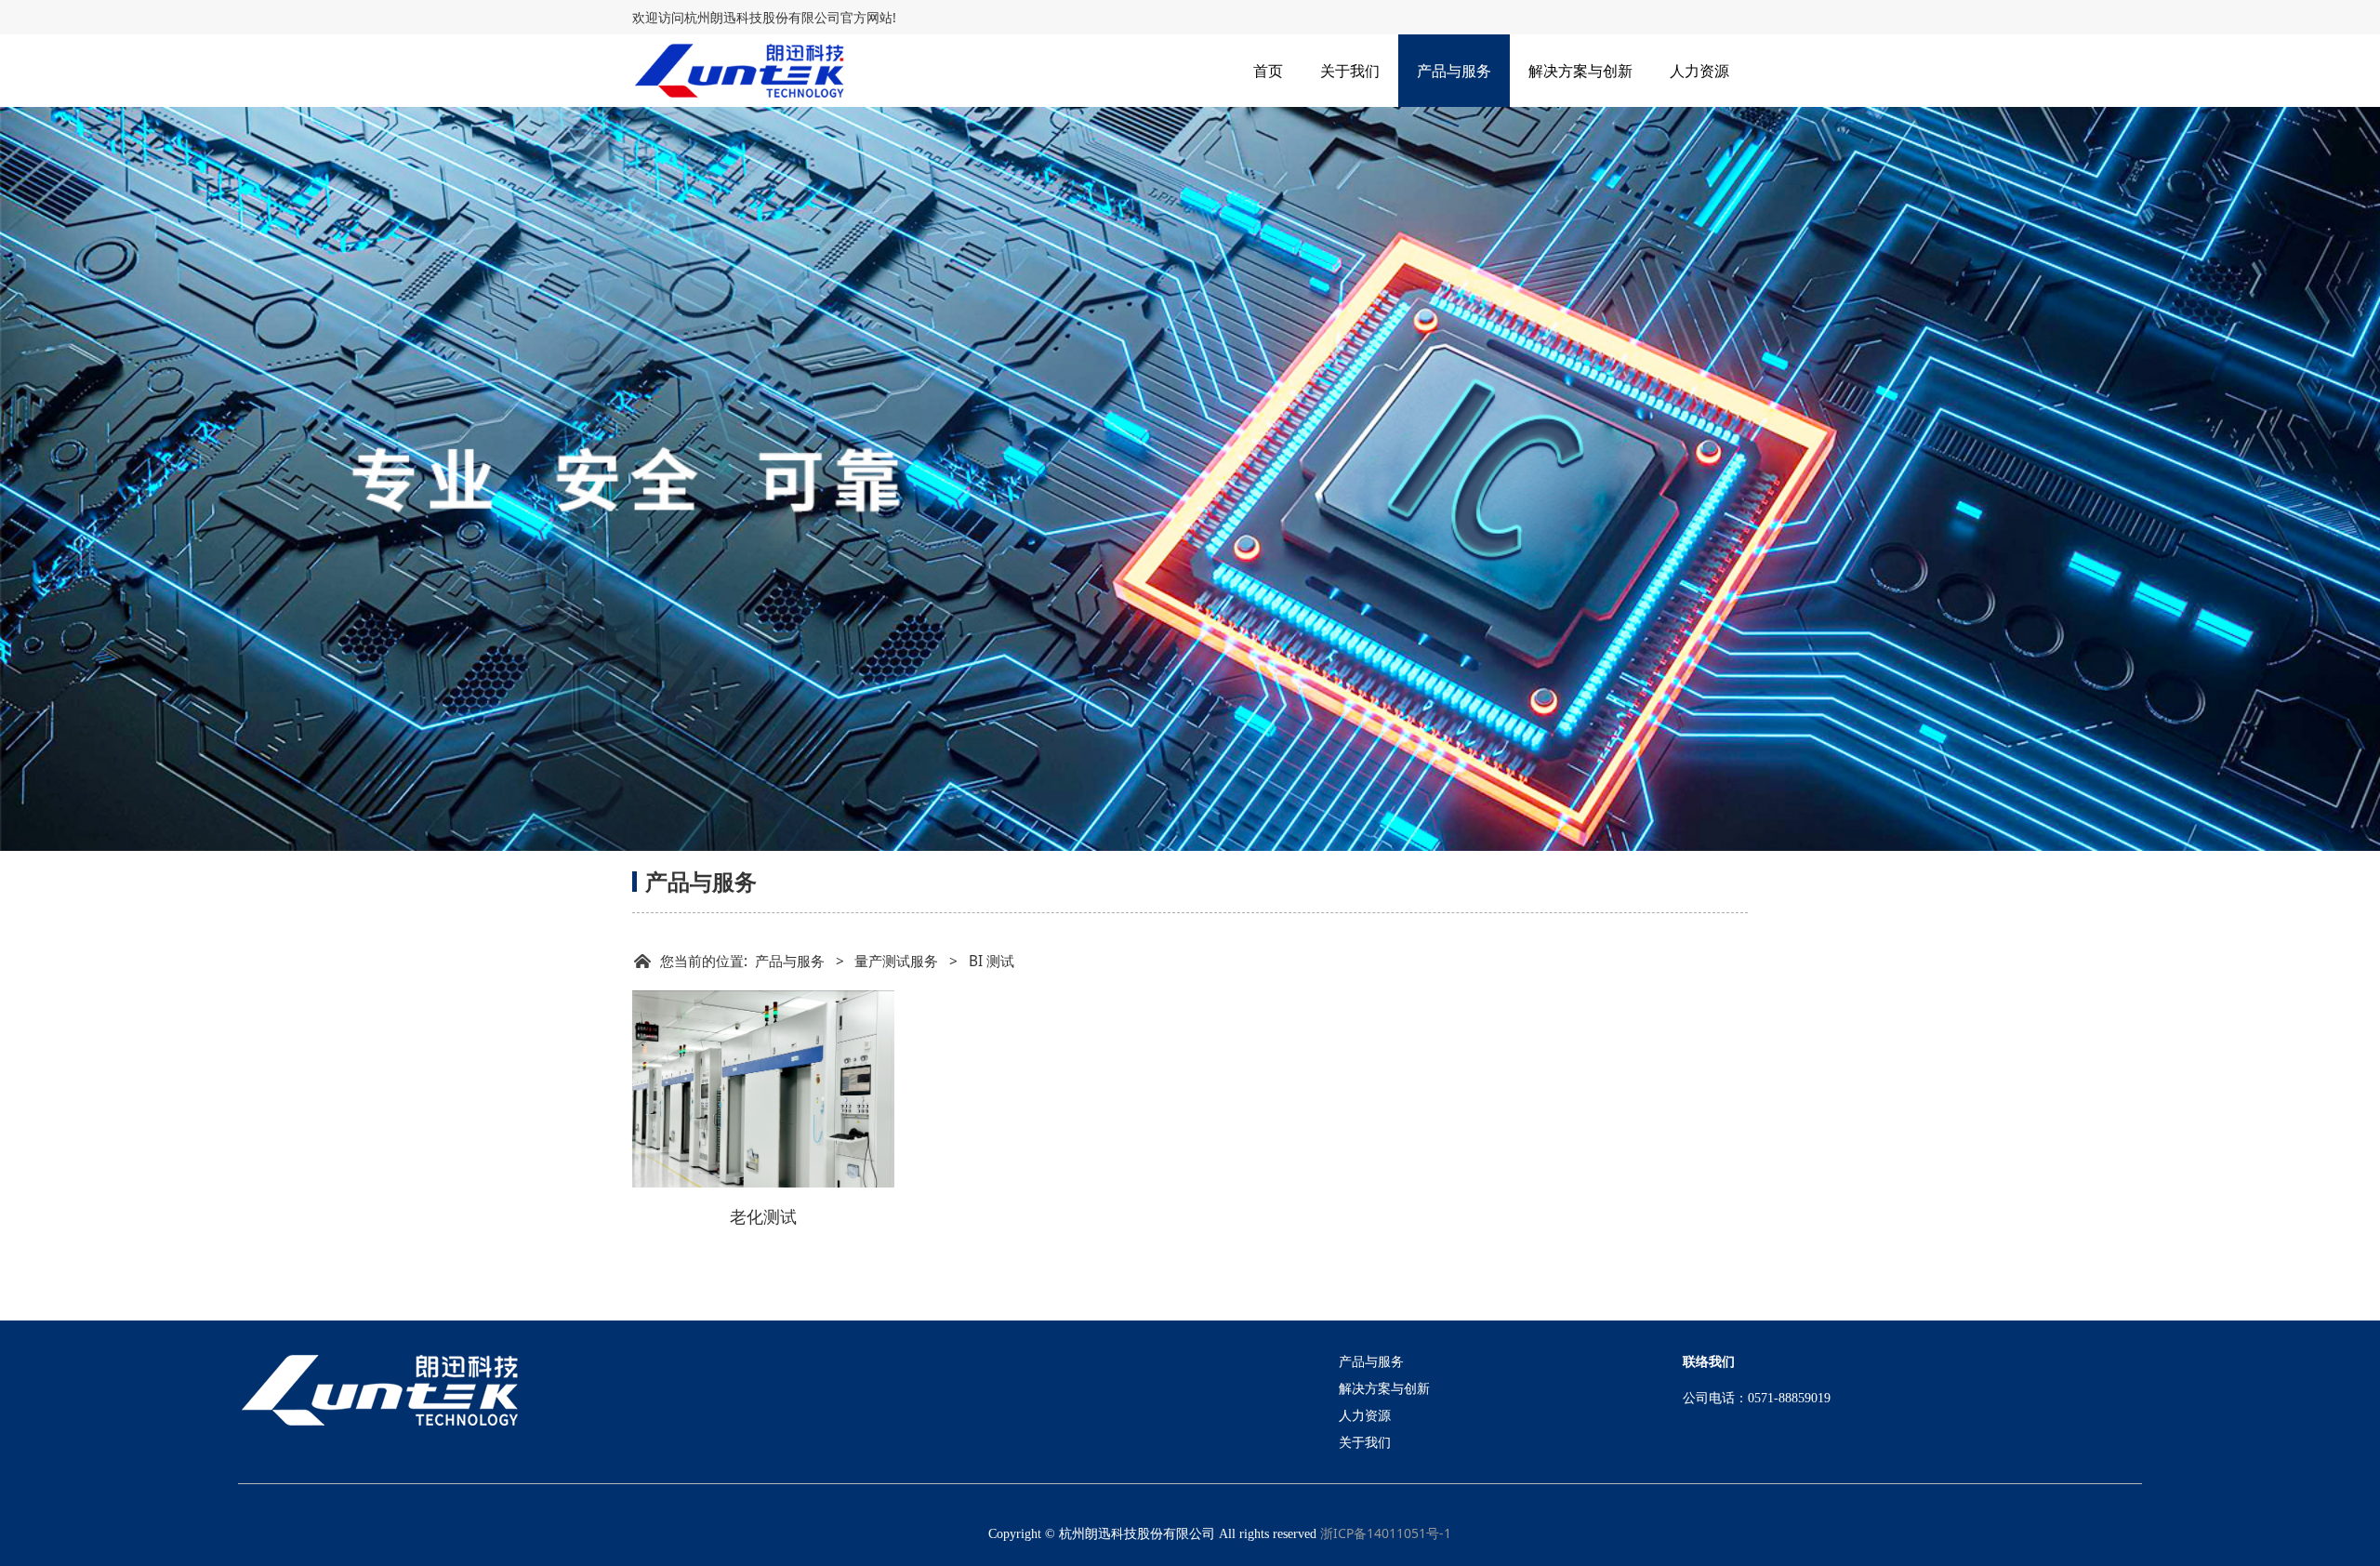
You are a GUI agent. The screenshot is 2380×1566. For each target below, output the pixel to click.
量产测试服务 (896, 961)
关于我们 (1350, 71)
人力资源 (1699, 71)
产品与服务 (1454, 71)
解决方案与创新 (1580, 71)
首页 (1268, 71)
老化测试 (763, 1216)
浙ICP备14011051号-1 (1386, 1533)
